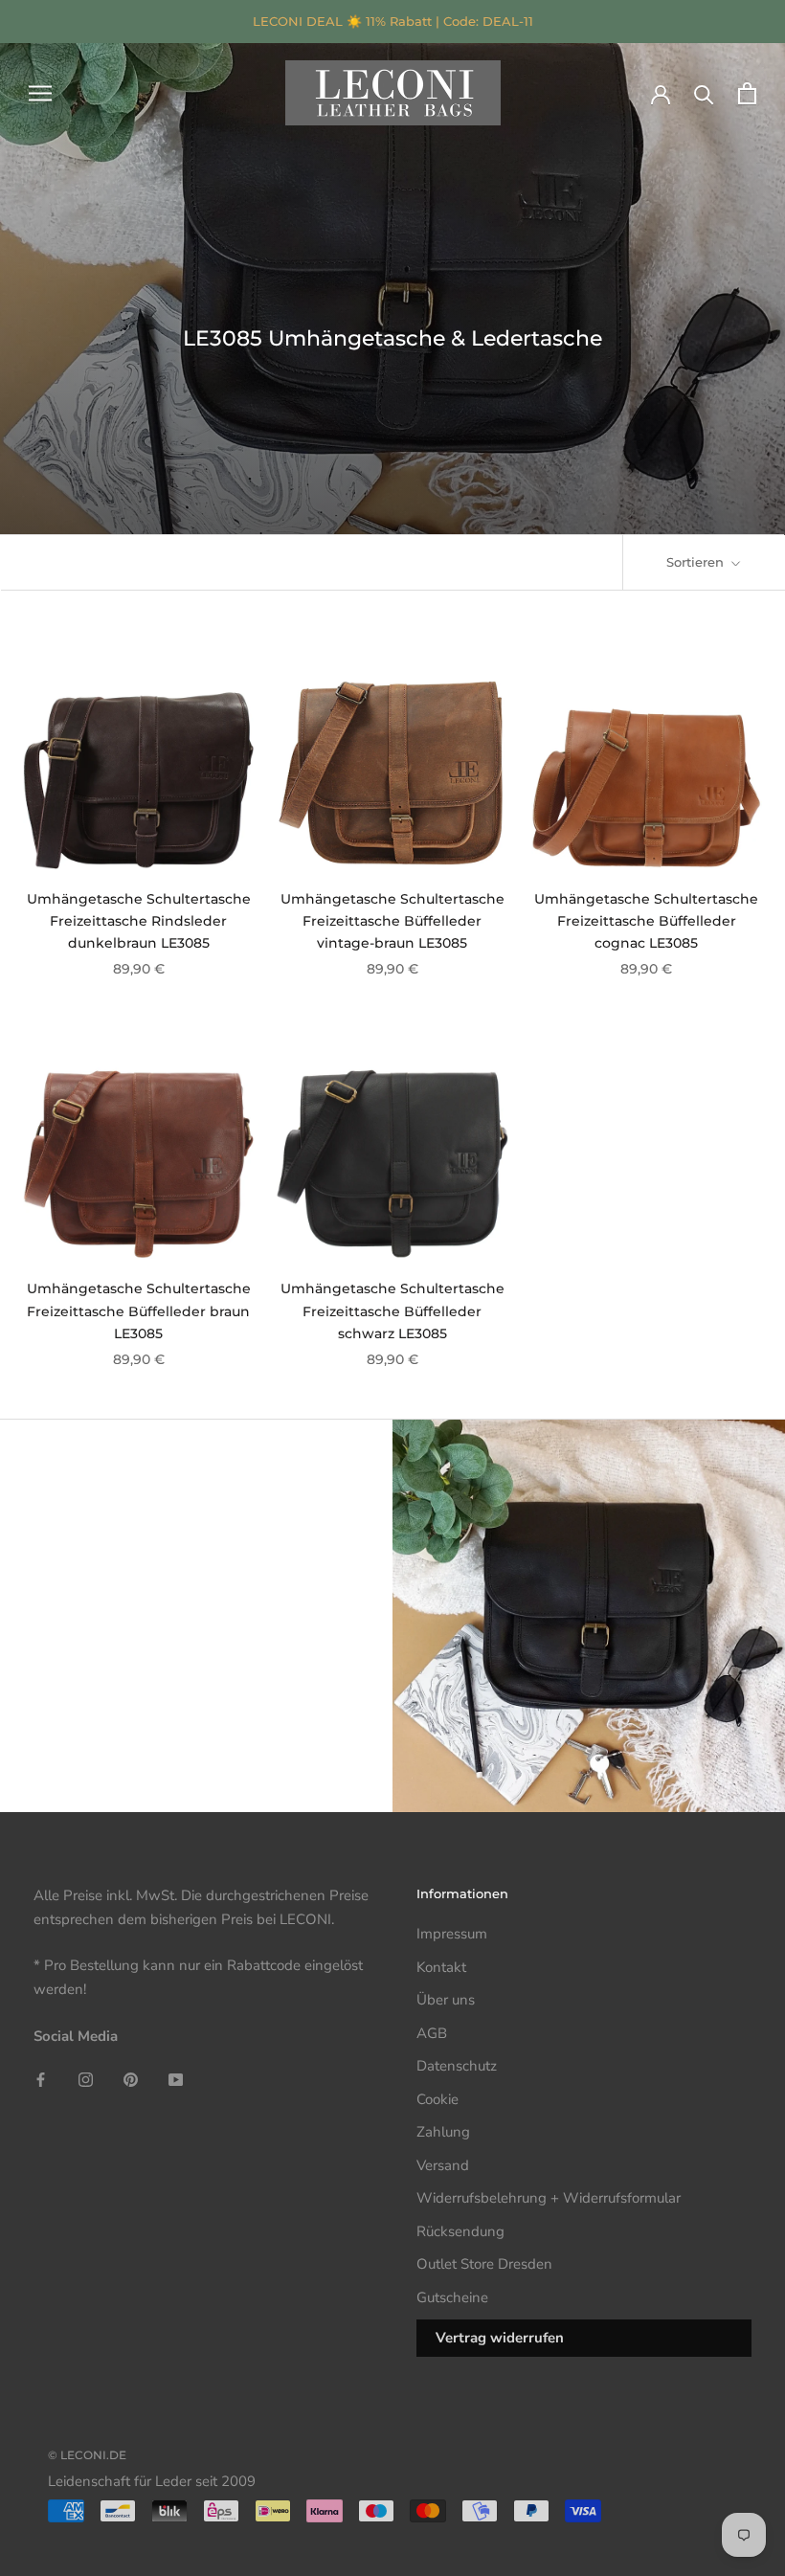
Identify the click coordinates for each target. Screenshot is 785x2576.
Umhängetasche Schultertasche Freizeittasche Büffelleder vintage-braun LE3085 (392, 921)
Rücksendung (460, 2231)
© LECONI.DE (87, 2455)
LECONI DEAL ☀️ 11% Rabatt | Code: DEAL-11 (393, 21)
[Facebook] (41, 2080)
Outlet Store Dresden (484, 2264)
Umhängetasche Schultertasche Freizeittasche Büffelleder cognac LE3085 (646, 921)
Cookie (437, 2099)
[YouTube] (176, 2080)
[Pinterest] (131, 2080)
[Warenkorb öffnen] (747, 93)
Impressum (452, 1934)
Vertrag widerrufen (500, 2338)
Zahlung (443, 2132)
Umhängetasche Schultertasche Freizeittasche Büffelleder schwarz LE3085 (392, 1310)
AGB (432, 2033)
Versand (443, 2165)
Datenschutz (457, 2066)
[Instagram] (86, 2080)
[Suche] (704, 93)
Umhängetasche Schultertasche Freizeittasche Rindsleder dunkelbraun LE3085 (139, 921)
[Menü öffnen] (40, 93)
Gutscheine (452, 2297)
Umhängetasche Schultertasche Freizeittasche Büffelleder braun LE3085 (139, 1310)
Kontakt (441, 1967)
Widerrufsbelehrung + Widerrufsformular (549, 2198)
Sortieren (697, 562)
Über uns (446, 2000)
